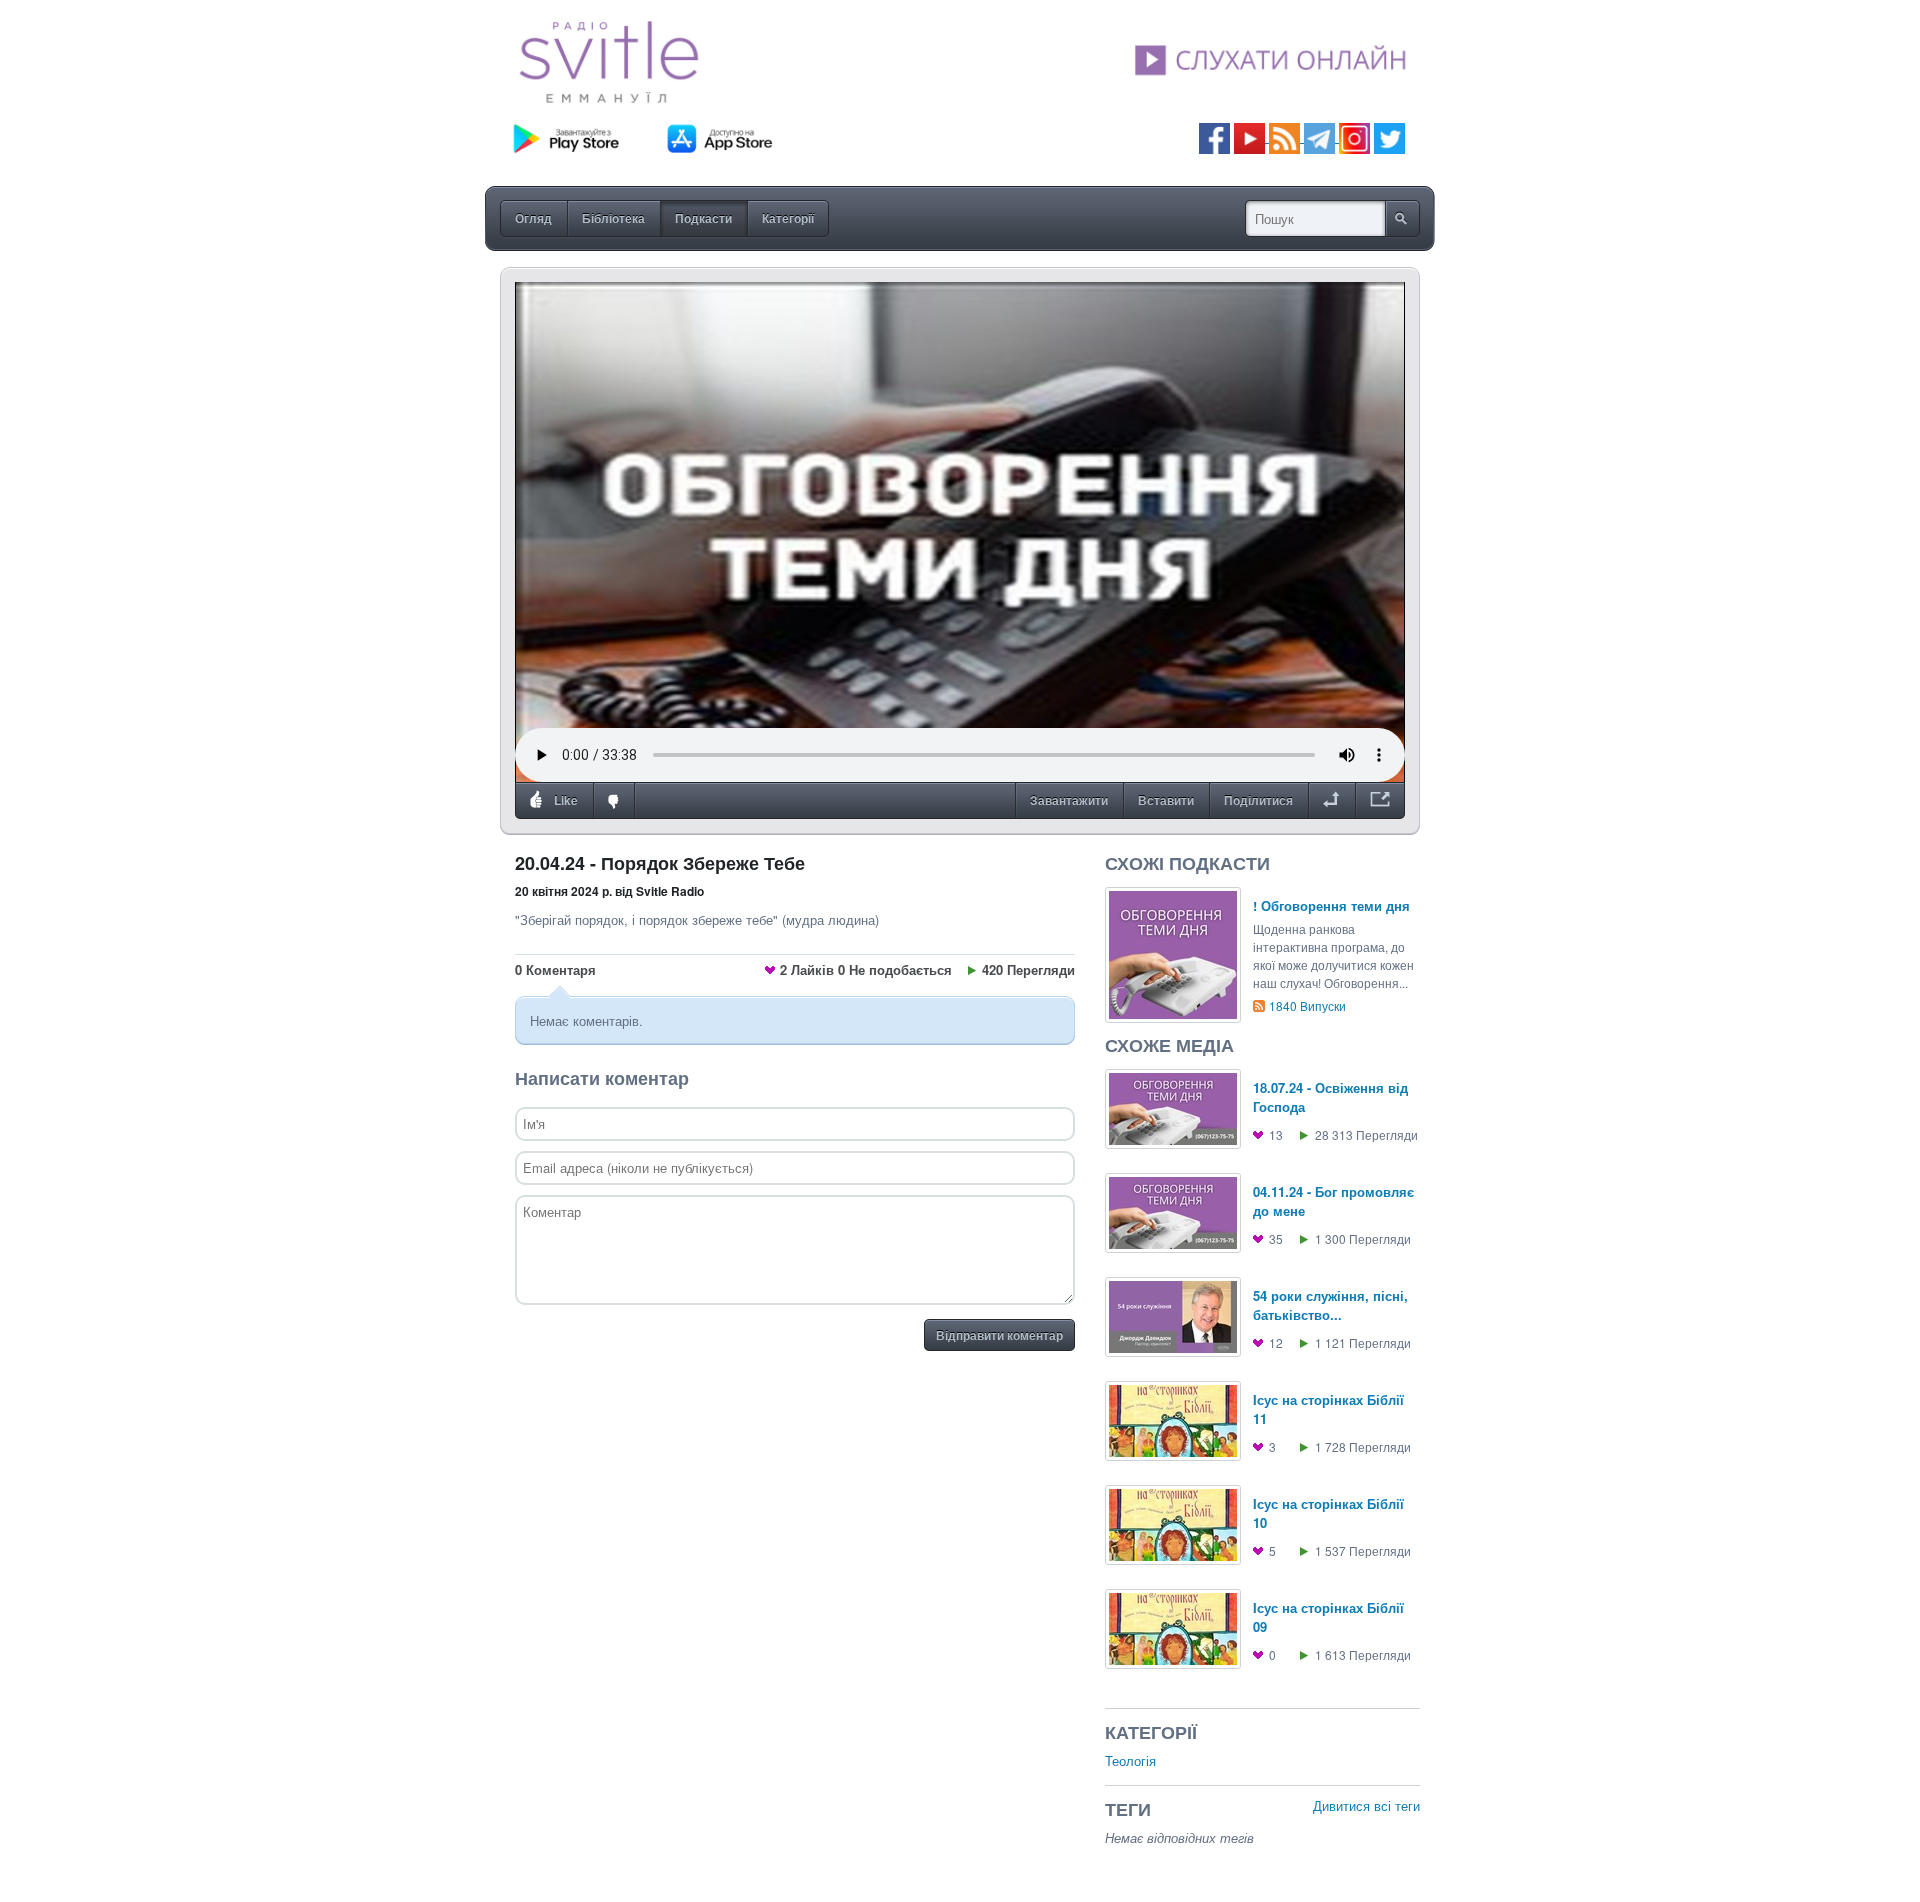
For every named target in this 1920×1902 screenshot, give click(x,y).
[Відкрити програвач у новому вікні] (1380, 801)
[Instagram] (1354, 136)
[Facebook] (1214, 136)
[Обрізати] (1331, 801)
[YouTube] (1251, 136)
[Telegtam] (1319, 136)
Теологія (1130, 1760)
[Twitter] (1389, 136)
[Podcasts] (1284, 136)
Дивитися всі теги (1366, 1805)
